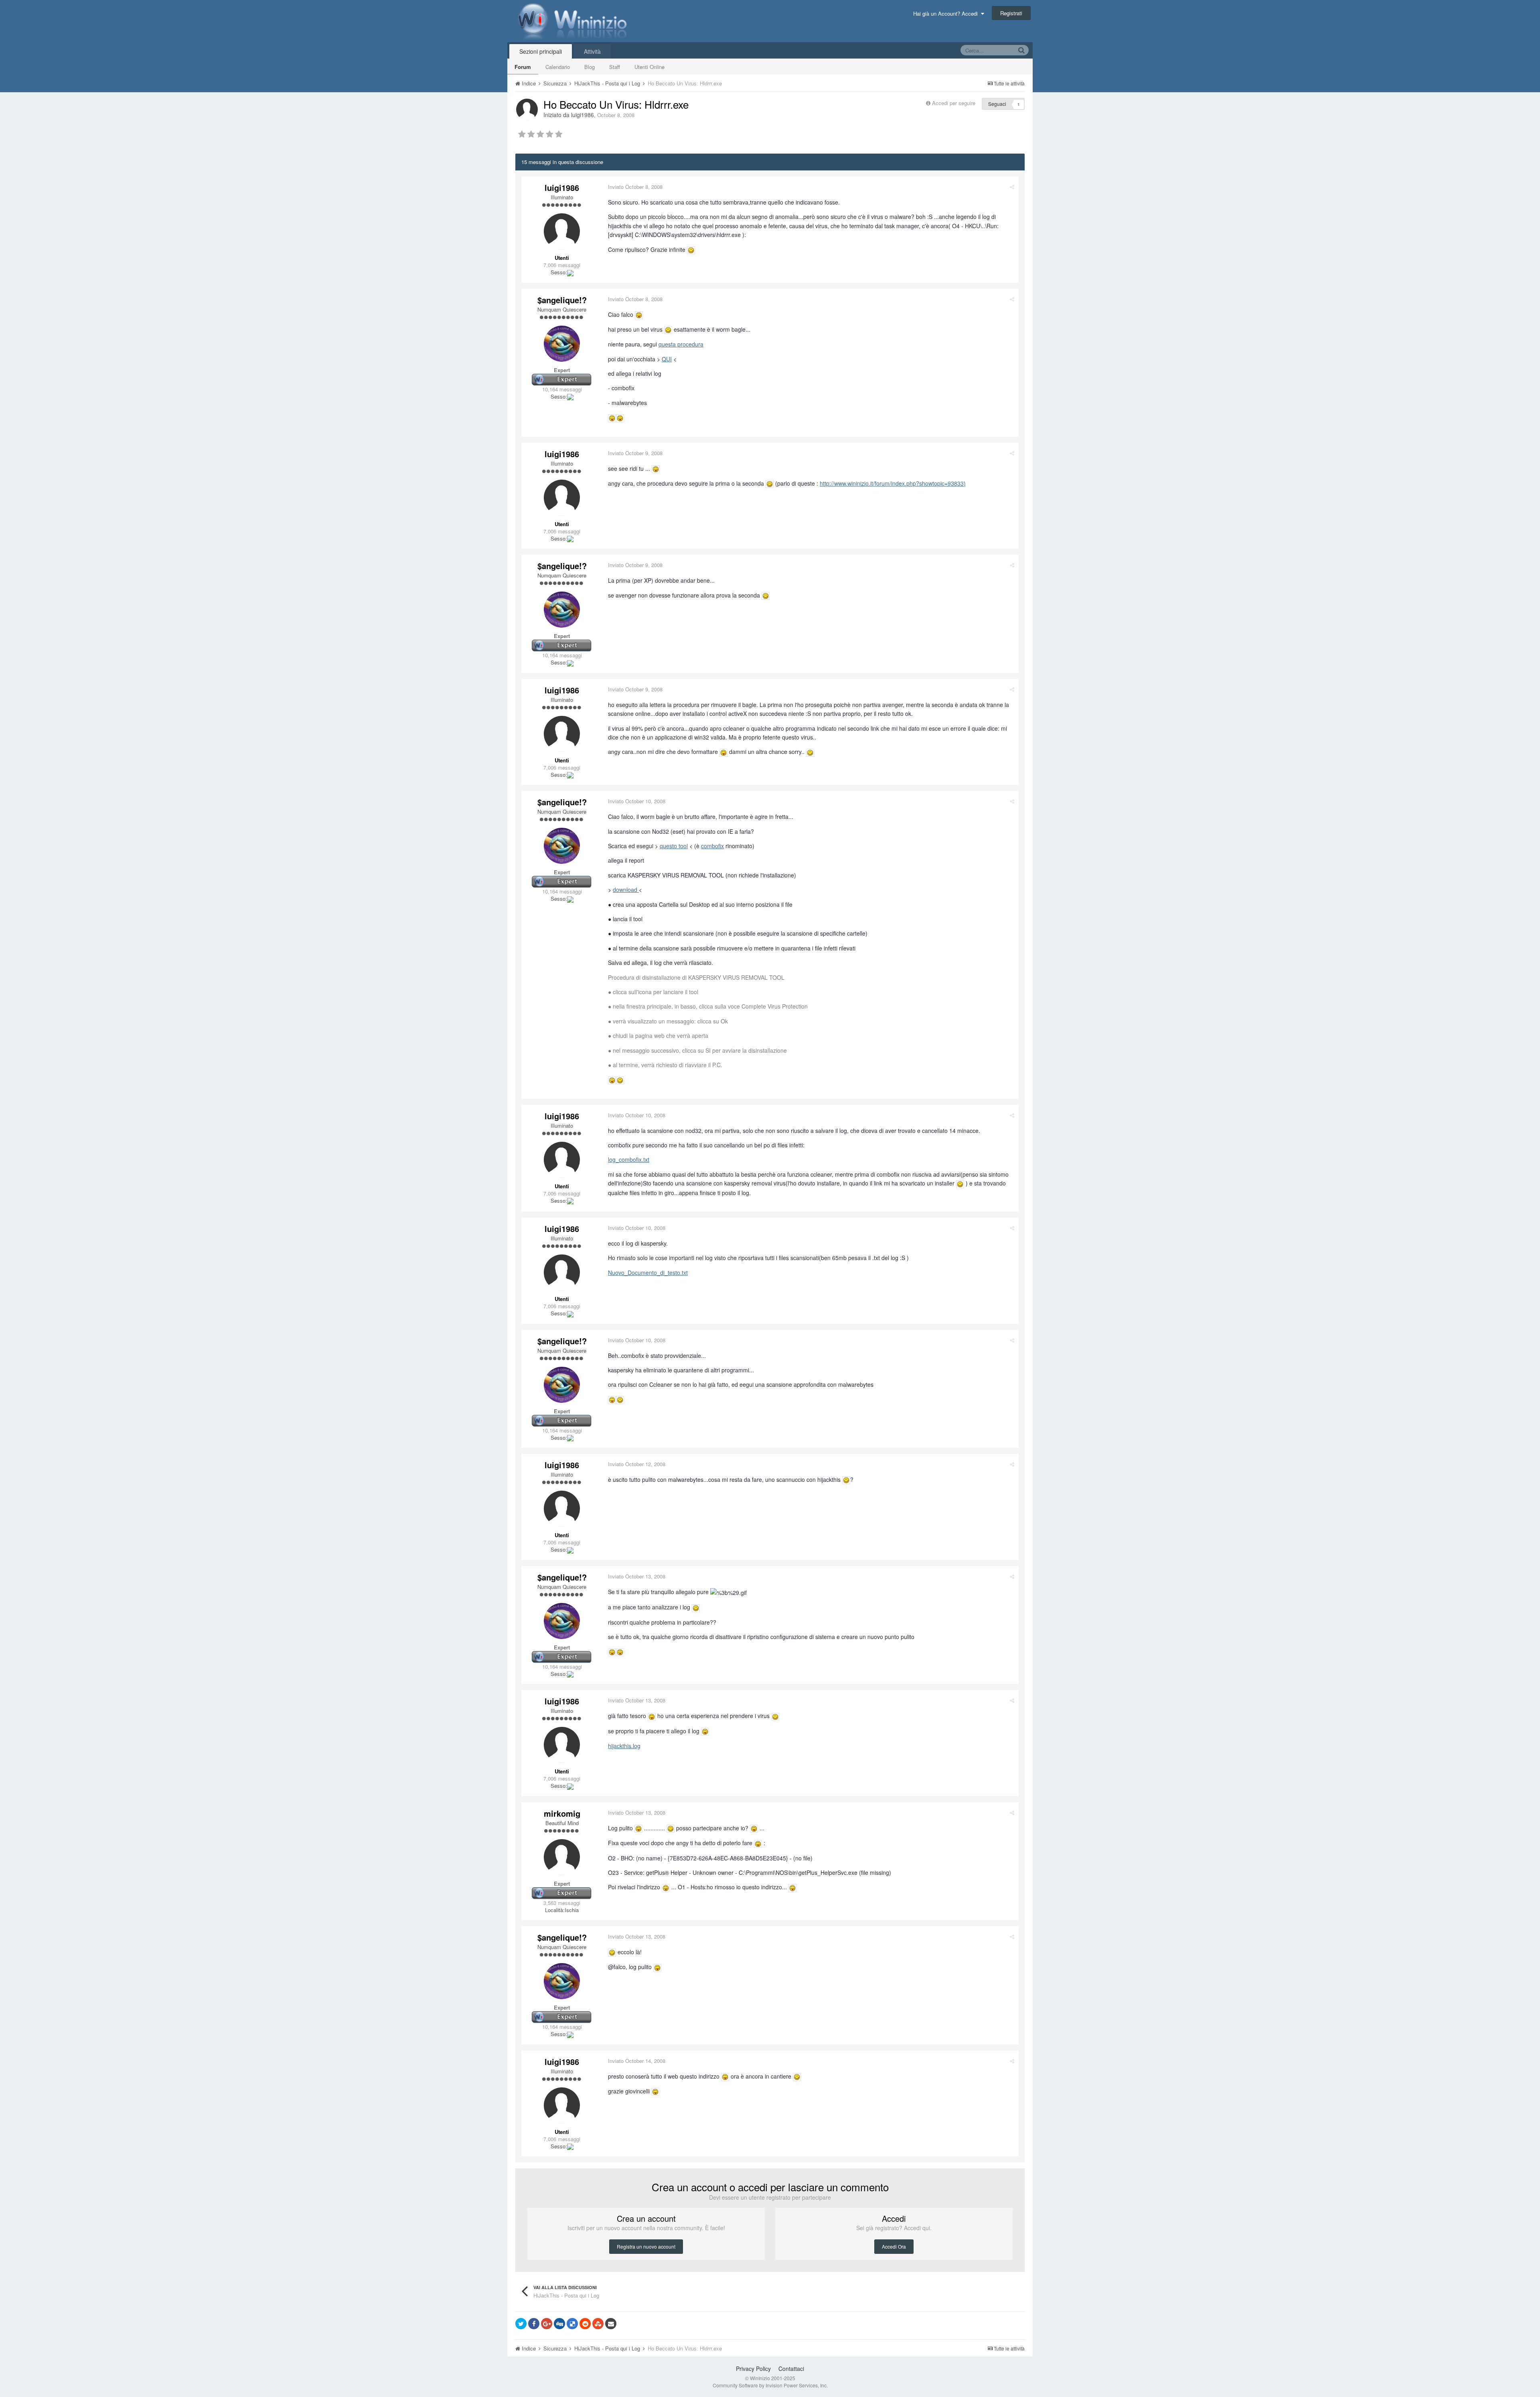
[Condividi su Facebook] (534, 2324)
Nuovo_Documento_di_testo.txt (648, 1272)
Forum (523, 67)
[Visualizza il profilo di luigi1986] (527, 109)
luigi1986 (583, 115)
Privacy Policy (753, 2369)
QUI (667, 359)
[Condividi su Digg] (559, 2324)
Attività (592, 51)
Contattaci (791, 2369)
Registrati (1011, 13)
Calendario (558, 67)
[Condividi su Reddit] (585, 2324)
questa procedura (681, 344)
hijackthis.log (624, 1746)
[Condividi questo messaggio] (1012, 187)
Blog (590, 67)
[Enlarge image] (691, 249)
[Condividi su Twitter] (521, 2324)
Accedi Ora (894, 2246)
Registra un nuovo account (646, 2246)
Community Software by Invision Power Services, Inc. (770, 2385)
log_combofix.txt (629, 1159)
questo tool (674, 846)
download (626, 890)
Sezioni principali (541, 51)
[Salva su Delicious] (572, 2324)
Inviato (635, 187)
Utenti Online (649, 67)
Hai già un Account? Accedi (947, 13)
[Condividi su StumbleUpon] (598, 2324)
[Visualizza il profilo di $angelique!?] (562, 344)
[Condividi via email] (611, 2324)
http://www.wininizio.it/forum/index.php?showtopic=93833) (893, 483)
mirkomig (562, 1813)
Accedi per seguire (954, 103)
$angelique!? (562, 300)
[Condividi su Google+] (547, 2324)
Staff (615, 67)
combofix (712, 846)
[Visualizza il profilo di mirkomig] (562, 1857)
